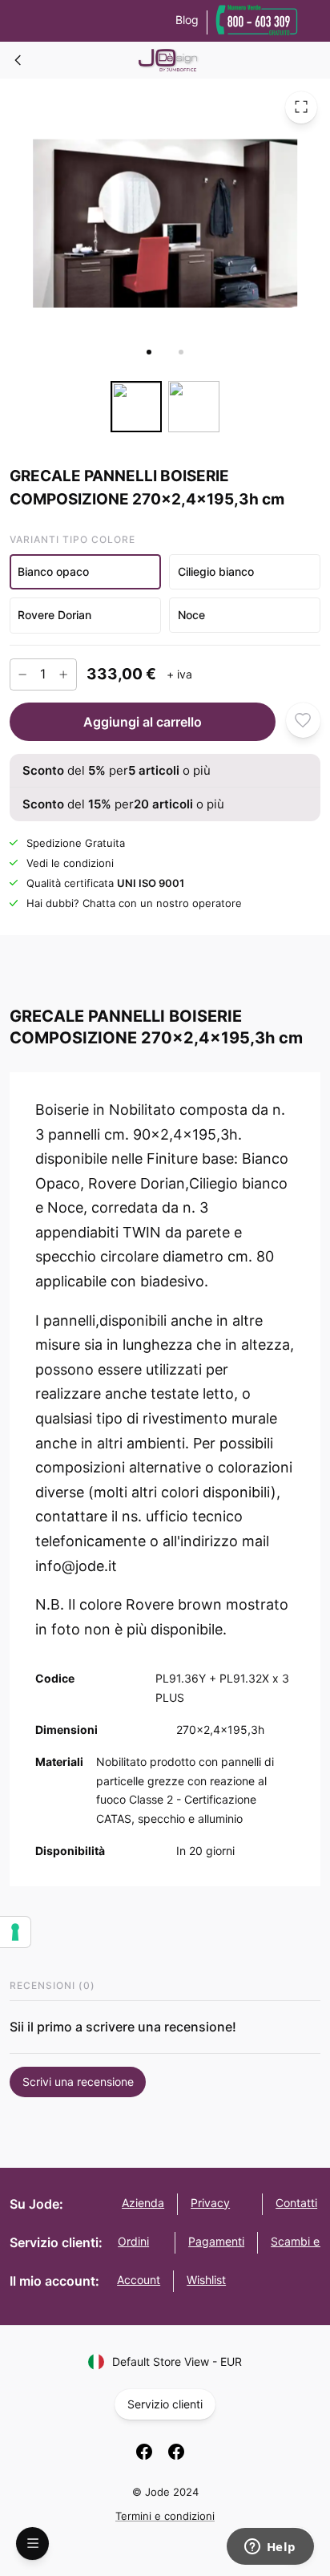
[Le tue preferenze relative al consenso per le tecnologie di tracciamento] (15, 1932)
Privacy (210, 2203)
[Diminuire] (22, 674)
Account (139, 2280)
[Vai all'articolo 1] (149, 352)
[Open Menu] (32, 2544)
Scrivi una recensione (78, 2082)
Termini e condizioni (165, 2516)
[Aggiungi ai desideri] (303, 720)
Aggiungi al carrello (143, 721)
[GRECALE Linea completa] (18, 60)
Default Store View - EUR (177, 2361)
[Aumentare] (63, 674)
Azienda (143, 2203)
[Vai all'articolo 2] (181, 352)
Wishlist (206, 2280)
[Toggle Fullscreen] (301, 107)
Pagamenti (216, 2241)
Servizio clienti (165, 2404)
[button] (85, 571)
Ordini (133, 2241)
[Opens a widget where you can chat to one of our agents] (270, 2548)
